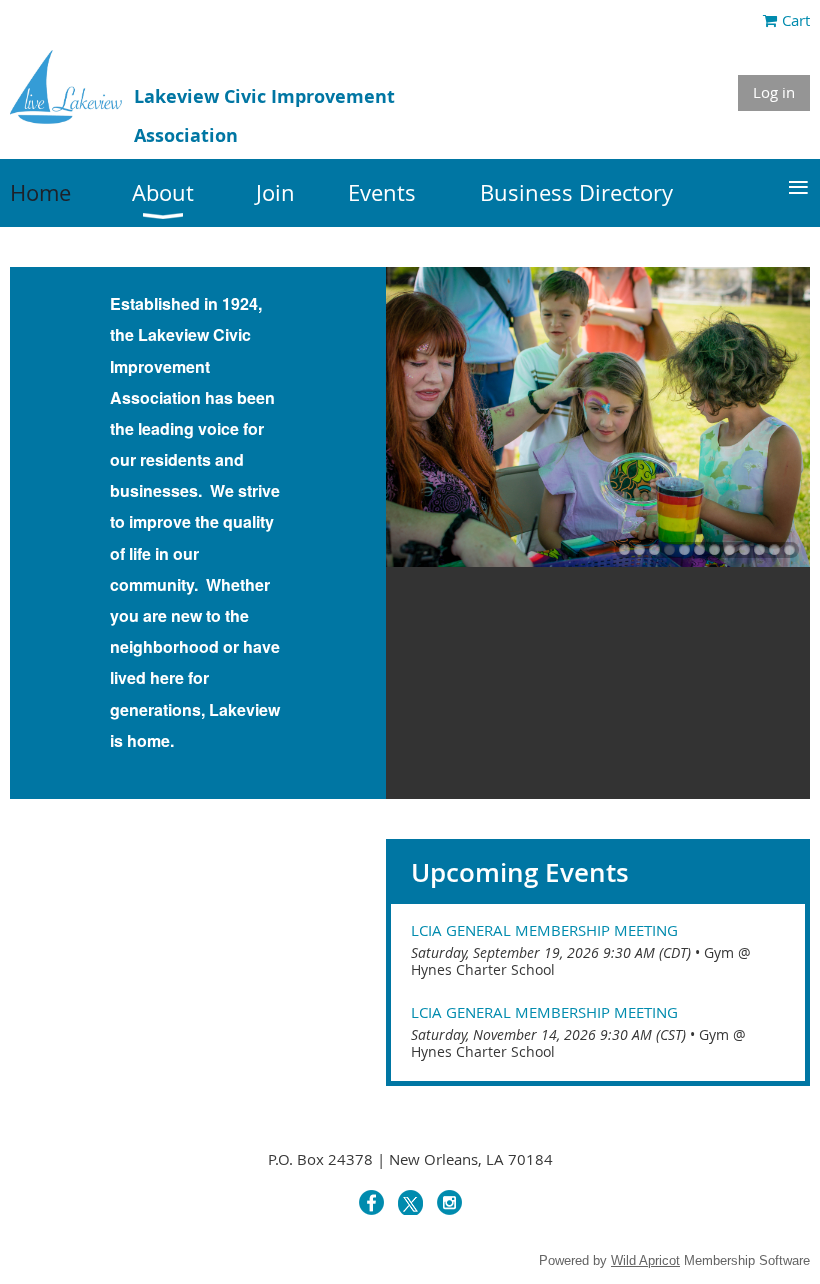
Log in (774, 92)
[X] (410, 1202)
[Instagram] (449, 1202)
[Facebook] (371, 1202)
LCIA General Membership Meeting (544, 930)
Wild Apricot (645, 1260)
